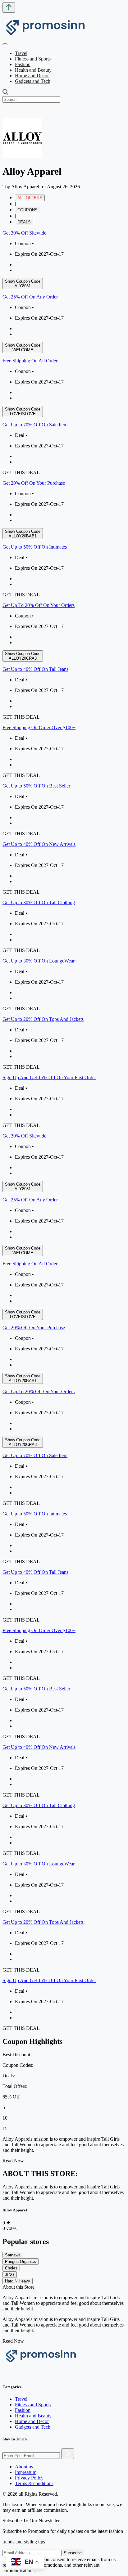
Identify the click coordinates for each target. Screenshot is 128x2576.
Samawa (13, 2255)
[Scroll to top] (9, 8)
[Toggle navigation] (5, 44)
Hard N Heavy (18, 2281)
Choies (11, 2268)
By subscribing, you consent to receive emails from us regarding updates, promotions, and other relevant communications (59, 2565)
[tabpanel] (64, 679)
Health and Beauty (33, 70)
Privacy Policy (29, 2478)
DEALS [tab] (24, 222)
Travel (21, 53)
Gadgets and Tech (33, 81)
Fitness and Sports (33, 59)
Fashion (23, 64)
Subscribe (73, 2553)
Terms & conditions (34, 2483)
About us (24, 2467)
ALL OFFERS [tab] (30, 198)
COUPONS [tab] (27, 210)
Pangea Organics (21, 2262)
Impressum (26, 2472)
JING (10, 2275)
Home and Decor (32, 76)
